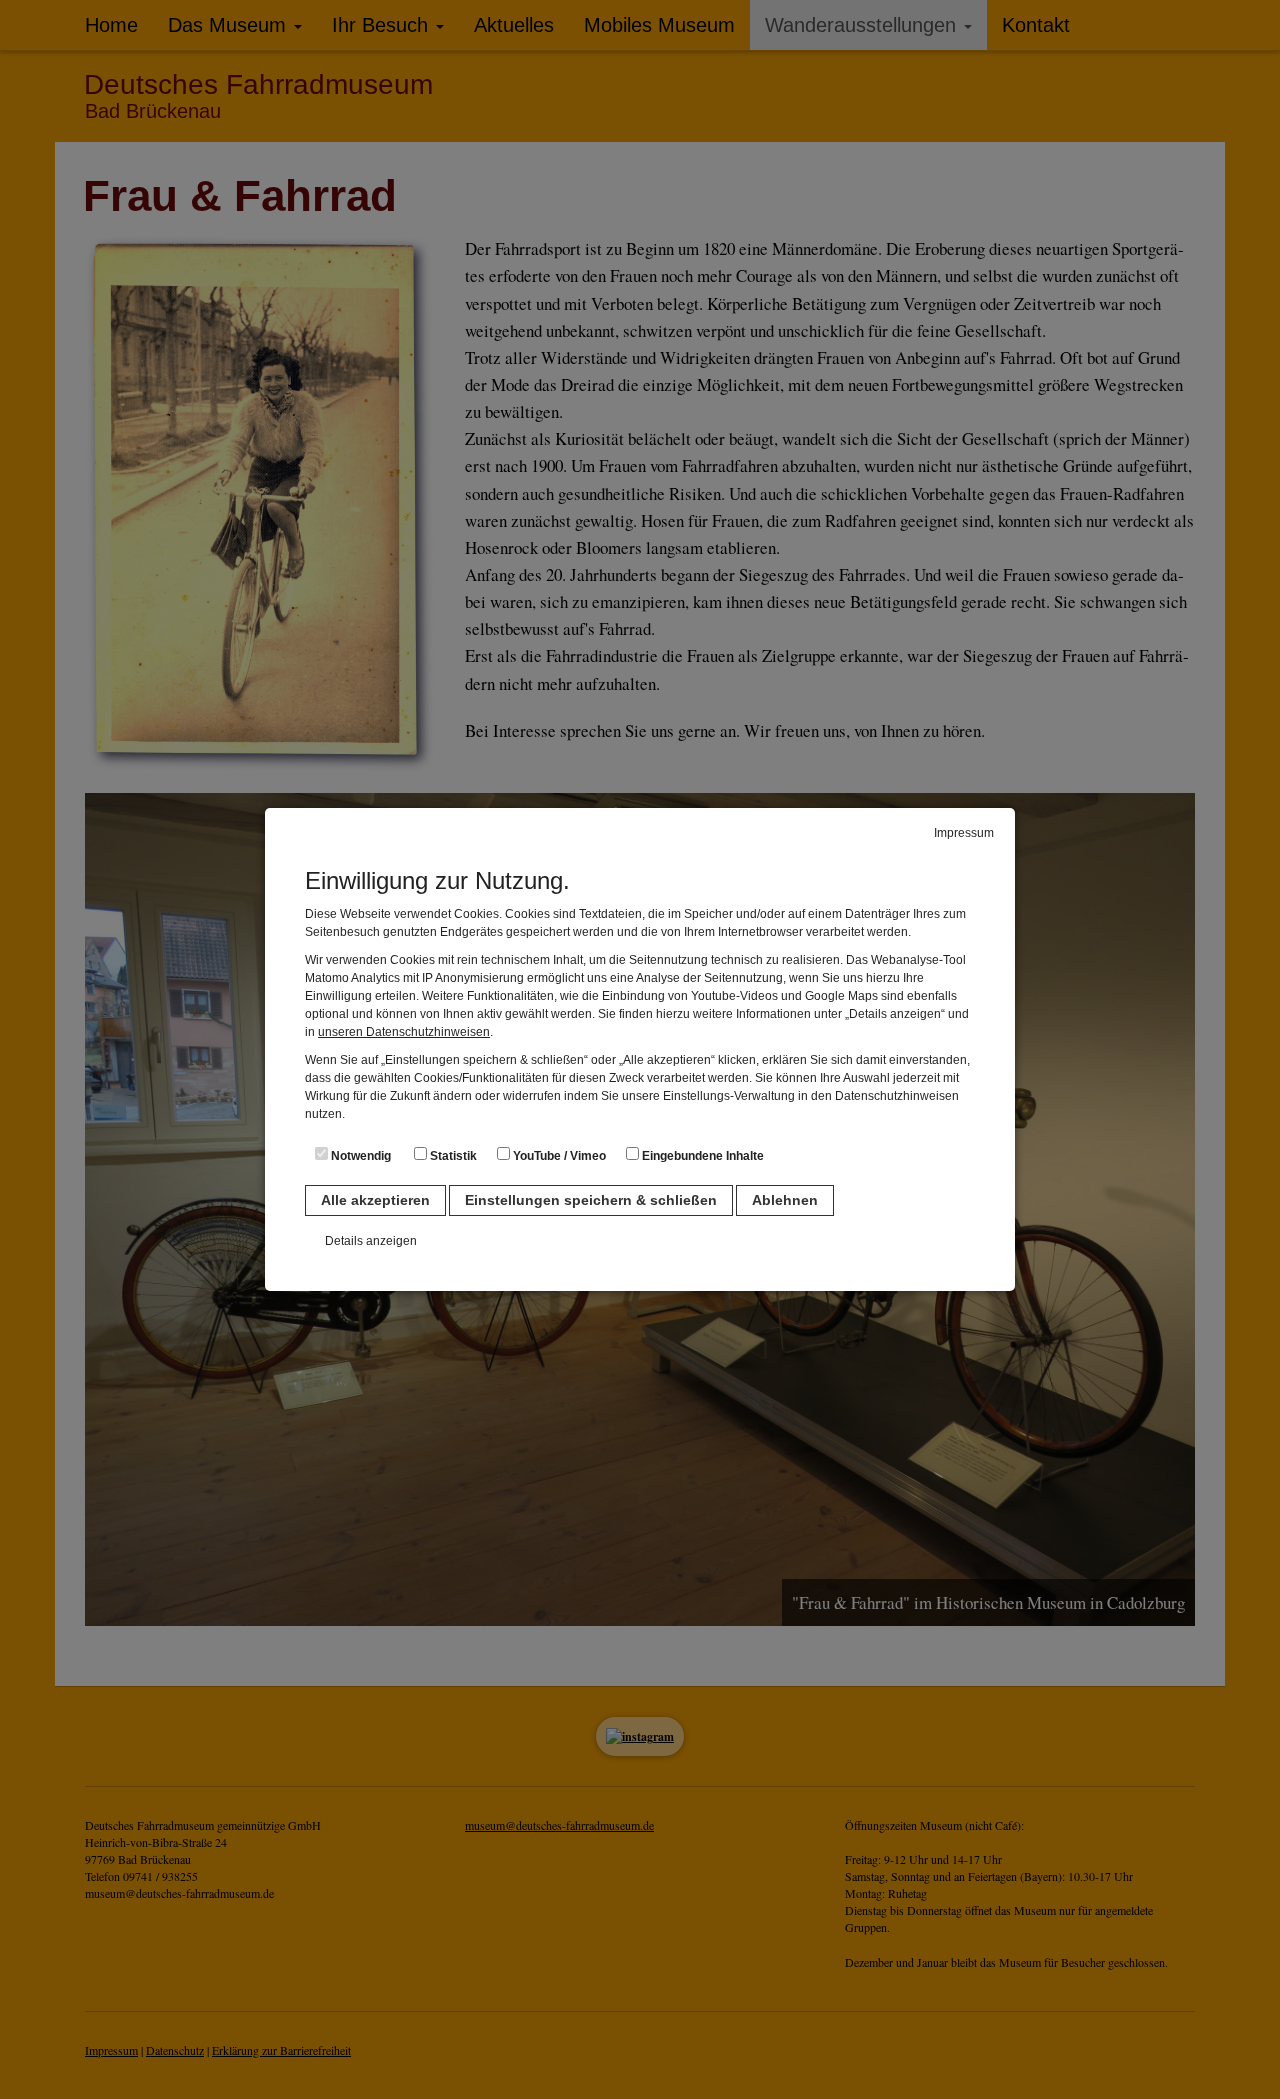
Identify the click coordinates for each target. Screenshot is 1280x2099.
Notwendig (359, 1156)
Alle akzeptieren (375, 1200)
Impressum (964, 833)
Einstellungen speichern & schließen (591, 1200)
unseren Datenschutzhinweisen (404, 1032)
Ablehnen (785, 1200)
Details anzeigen (371, 1241)
